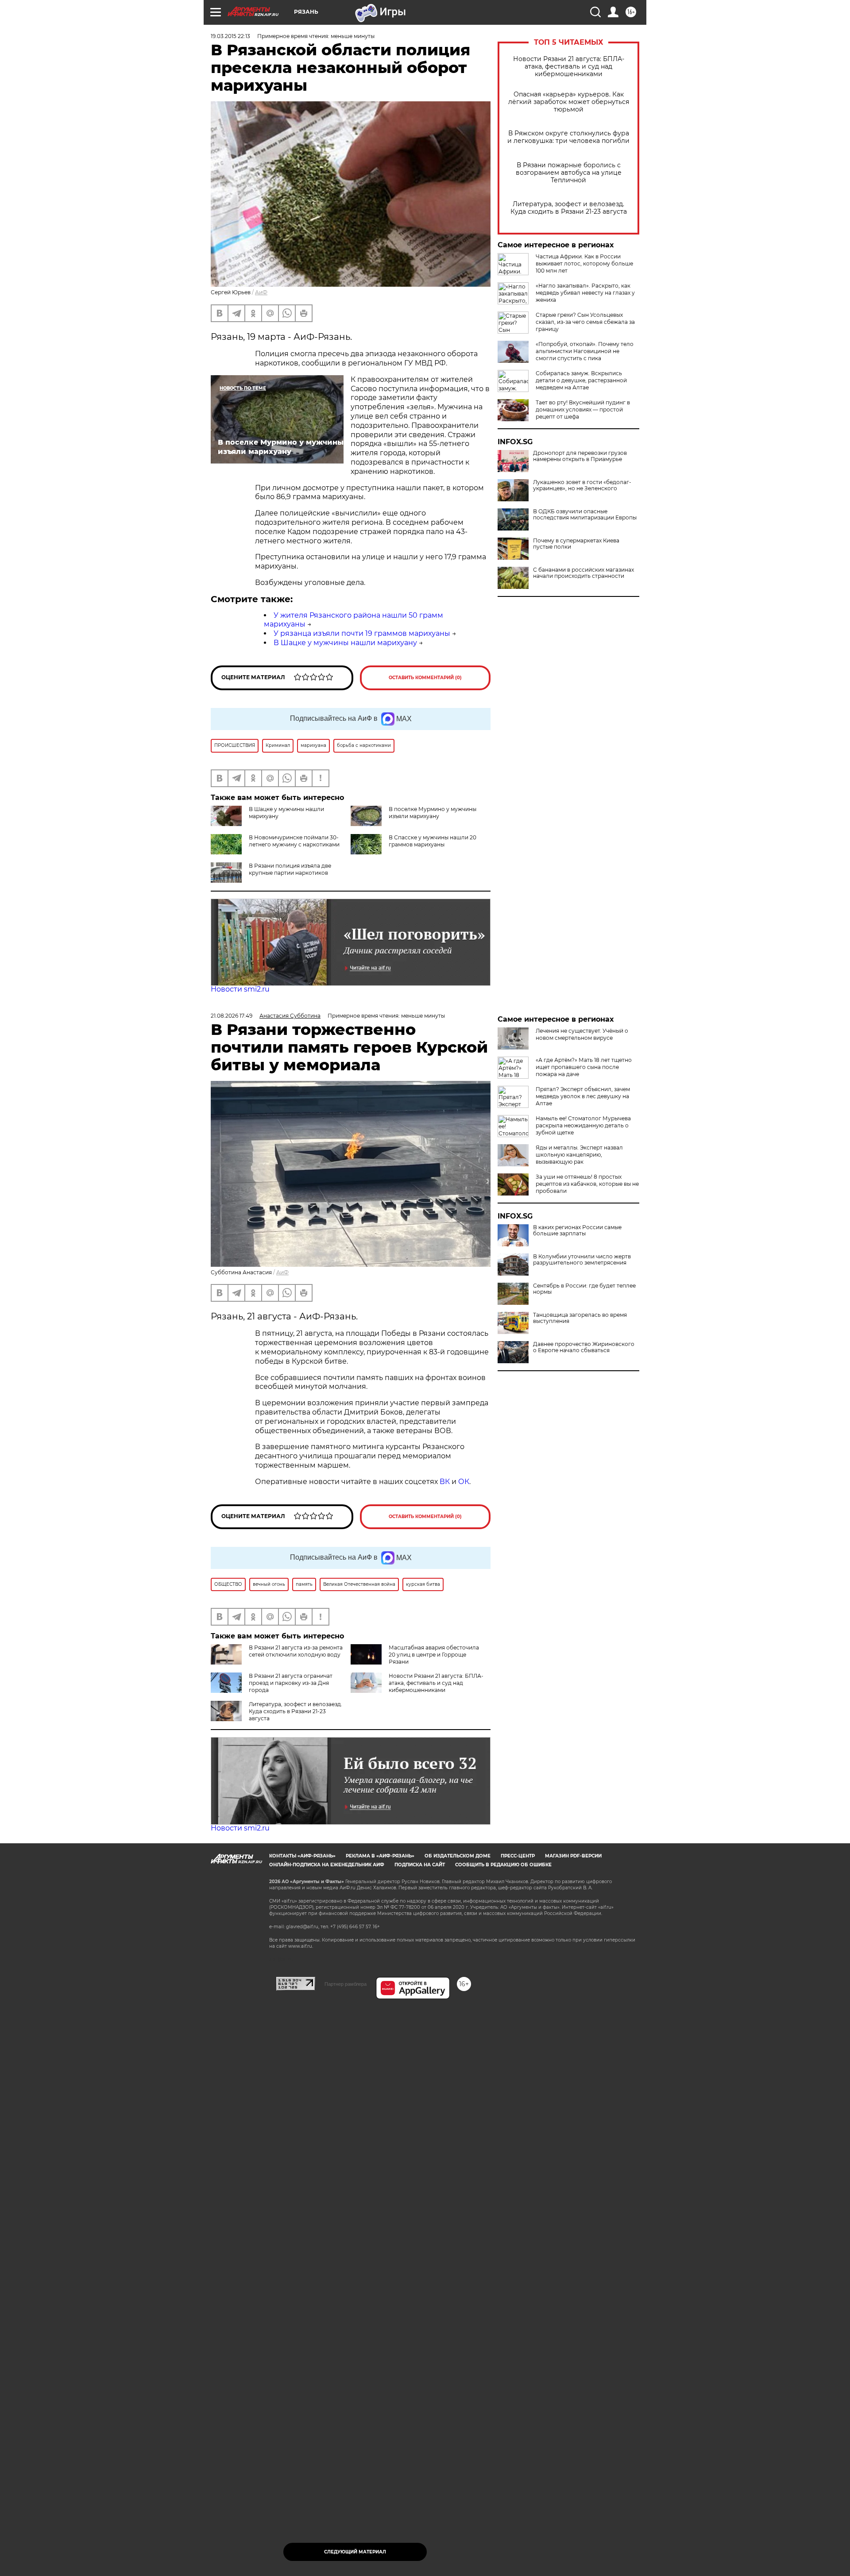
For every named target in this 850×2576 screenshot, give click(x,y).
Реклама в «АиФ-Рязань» (380, 1856)
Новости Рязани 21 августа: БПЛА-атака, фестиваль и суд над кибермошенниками (569, 67)
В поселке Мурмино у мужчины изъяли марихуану (433, 813)
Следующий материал (355, 2552)
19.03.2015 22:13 (230, 36)
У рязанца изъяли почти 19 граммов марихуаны (362, 633)
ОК (464, 1482)
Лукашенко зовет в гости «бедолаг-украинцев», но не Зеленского (582, 485)
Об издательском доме (458, 1856)
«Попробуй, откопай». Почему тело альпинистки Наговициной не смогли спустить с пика (585, 351)
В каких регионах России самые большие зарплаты (577, 1230)
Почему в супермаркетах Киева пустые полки (576, 544)
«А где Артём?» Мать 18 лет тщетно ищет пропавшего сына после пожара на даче (584, 1067)
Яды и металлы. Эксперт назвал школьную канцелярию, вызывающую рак (579, 1155)
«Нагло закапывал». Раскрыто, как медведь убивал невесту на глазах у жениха (585, 293)
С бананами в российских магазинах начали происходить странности (583, 573)
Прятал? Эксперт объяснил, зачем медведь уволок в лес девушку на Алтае (583, 1096)
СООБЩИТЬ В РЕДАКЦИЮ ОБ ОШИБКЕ (503, 1865)
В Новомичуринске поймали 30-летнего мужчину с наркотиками (294, 841)
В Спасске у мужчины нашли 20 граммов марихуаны (433, 841)
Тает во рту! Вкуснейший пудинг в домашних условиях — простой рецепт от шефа (583, 409)
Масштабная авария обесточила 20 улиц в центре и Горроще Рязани (434, 1655)
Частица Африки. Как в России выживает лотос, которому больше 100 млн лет (584, 263)
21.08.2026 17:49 (232, 1016)
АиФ (261, 292)
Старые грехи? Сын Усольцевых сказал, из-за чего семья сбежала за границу (585, 322)
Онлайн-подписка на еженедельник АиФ (327, 1865)
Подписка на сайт (420, 1865)
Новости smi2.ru (240, 989)
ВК (445, 1482)
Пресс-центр (518, 1856)
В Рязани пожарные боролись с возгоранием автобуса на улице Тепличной (569, 173)
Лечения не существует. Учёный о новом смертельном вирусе (582, 1034)
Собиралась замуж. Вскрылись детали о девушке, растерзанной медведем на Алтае (581, 380)
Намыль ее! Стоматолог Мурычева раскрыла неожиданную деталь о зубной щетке (583, 1125)
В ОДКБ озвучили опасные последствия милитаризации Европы (585, 515)
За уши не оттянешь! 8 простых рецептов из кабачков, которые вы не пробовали (587, 1184)
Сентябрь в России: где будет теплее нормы (584, 1289)
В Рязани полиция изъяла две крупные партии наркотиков (290, 869)
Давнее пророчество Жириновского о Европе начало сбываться (584, 1347)
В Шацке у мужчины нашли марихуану (345, 643)
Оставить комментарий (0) (425, 678)
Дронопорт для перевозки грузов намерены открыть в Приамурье (580, 456)
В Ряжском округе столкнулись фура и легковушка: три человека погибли (568, 137)
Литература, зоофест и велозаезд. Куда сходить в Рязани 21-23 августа (569, 208)
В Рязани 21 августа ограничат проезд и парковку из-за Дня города (291, 1683)
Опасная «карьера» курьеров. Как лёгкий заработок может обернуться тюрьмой (569, 102)
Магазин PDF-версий (573, 1856)
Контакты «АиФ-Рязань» (302, 1856)
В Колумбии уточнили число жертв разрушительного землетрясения (582, 1260)
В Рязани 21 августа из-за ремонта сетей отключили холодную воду (296, 1651)
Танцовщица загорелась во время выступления (580, 1318)
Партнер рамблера (346, 1984)
